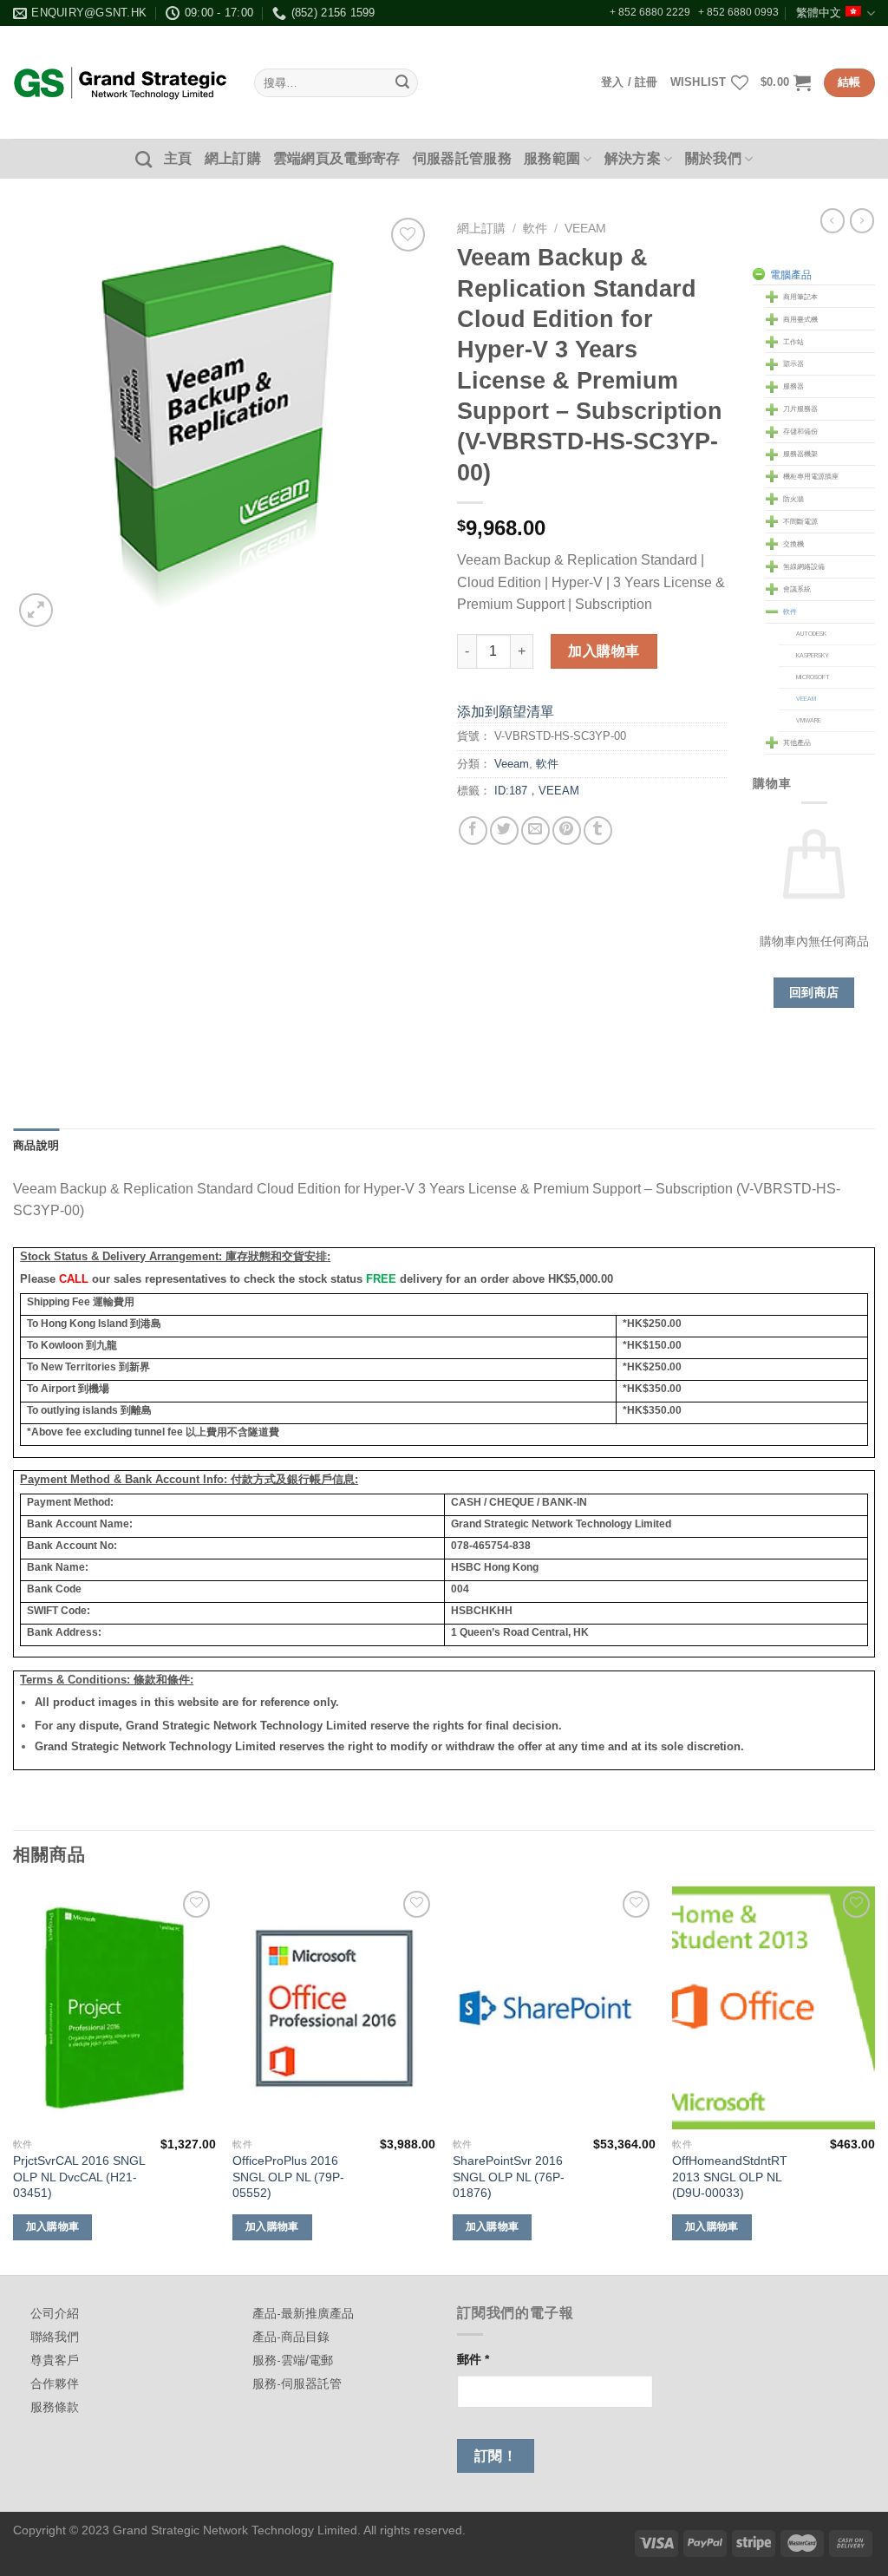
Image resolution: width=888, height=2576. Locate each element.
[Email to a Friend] (535, 830)
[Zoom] (36, 610)
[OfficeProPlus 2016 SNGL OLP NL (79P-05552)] (334, 2008)
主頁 (178, 158)
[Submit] (402, 83)
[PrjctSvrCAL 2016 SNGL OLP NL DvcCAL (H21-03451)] (114, 2008)
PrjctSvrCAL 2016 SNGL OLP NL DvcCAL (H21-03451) (79, 2177)
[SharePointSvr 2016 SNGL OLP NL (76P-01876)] (554, 2008)
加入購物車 (604, 651)
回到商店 (814, 992)
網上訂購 (233, 158)
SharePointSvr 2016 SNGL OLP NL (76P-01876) (509, 2177)
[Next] (874, 2079)
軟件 (535, 229)
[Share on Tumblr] (598, 830)
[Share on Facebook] (473, 830)
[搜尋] (144, 159)
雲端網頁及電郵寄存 (337, 158)
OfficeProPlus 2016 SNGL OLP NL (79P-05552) (288, 2177)
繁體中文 (819, 13)
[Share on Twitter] (504, 830)
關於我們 (713, 158)
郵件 (473, 2359)
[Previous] (14, 2079)
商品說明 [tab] (36, 1145)
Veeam (585, 229)
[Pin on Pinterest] (567, 830)
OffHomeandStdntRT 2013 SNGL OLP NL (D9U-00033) (730, 2177)
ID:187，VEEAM (537, 791)
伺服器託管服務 (462, 158)
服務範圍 (552, 158)
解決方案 (633, 158)
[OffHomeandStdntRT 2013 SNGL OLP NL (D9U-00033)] (774, 2008)
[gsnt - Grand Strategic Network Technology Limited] (121, 82)
